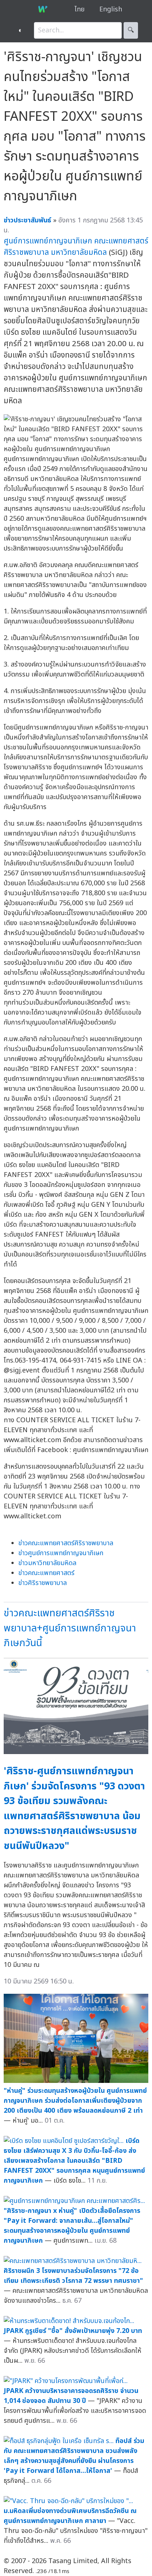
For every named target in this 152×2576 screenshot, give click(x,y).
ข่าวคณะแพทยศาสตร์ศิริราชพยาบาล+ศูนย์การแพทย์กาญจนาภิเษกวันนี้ (70, 1628)
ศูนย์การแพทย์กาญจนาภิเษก (48, 241)
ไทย (80, 9)
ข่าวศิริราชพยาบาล (43, 1583)
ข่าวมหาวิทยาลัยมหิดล (47, 1563)
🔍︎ (131, 30)
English (111, 9)
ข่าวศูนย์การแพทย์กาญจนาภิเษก (61, 1553)
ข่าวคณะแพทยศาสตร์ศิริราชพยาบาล (66, 1543)
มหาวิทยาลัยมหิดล (79, 252)
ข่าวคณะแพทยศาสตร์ (46, 1573)
